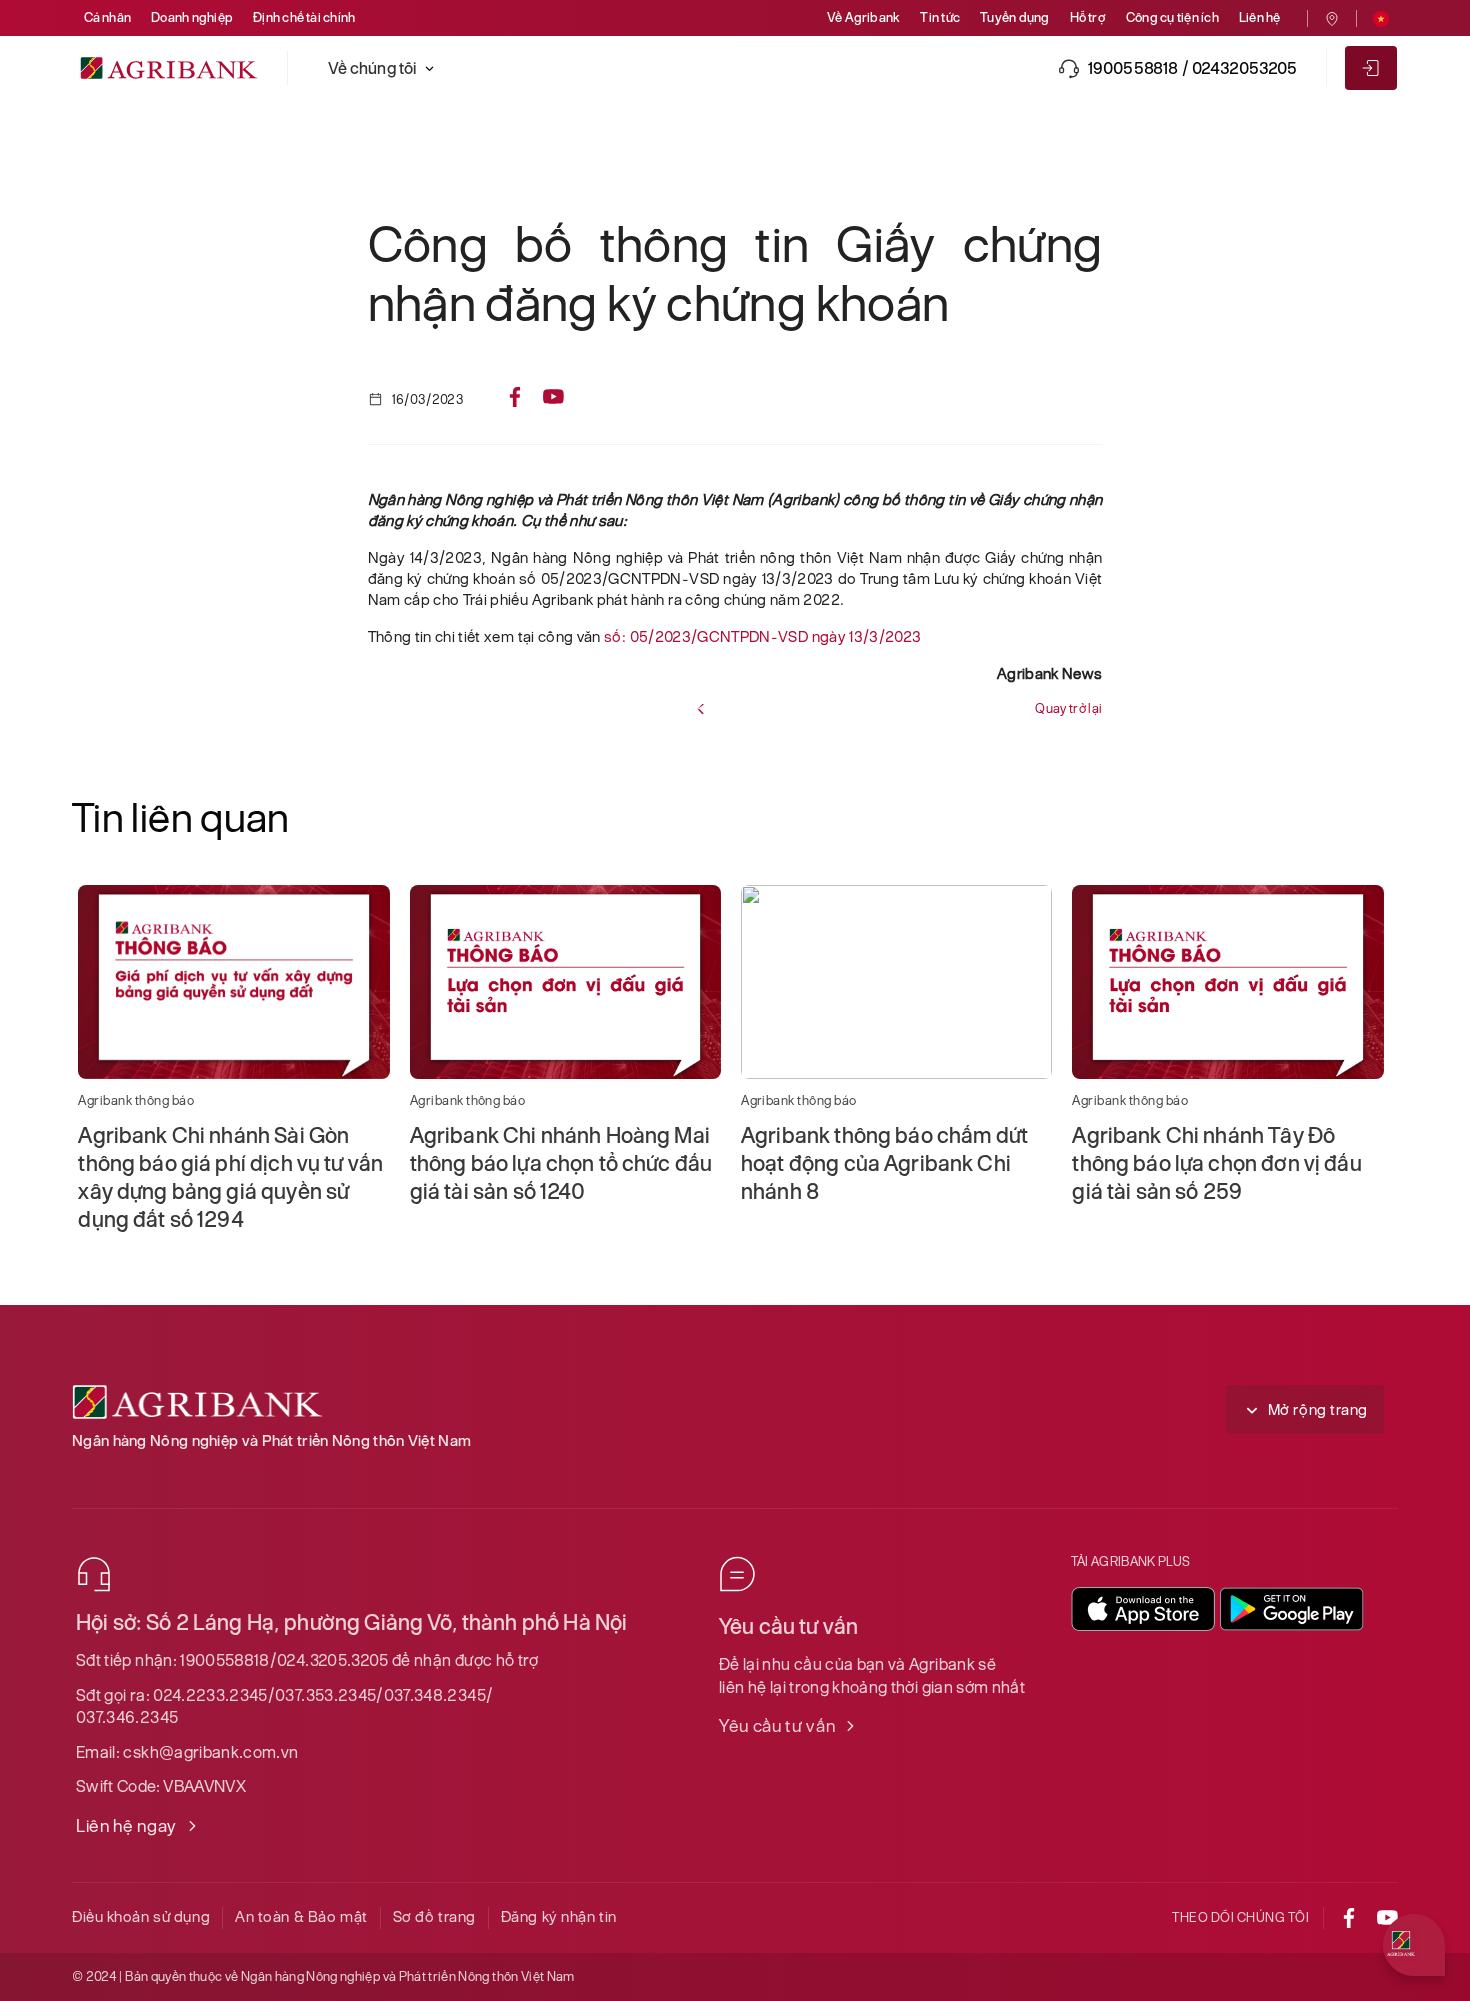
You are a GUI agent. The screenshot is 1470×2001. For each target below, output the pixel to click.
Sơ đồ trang (434, 1916)
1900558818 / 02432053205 (1193, 68)
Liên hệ (1260, 17)
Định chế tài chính (304, 17)
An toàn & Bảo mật (301, 1916)
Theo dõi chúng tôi (1240, 1917)
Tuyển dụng (1014, 17)
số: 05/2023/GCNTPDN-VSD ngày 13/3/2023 (762, 636)
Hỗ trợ (1088, 17)
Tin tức (940, 17)
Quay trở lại (1068, 708)
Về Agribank (864, 17)
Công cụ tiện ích (1172, 17)
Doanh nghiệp (192, 17)
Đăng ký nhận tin (559, 1916)
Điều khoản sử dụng (141, 1916)
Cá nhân (108, 17)
